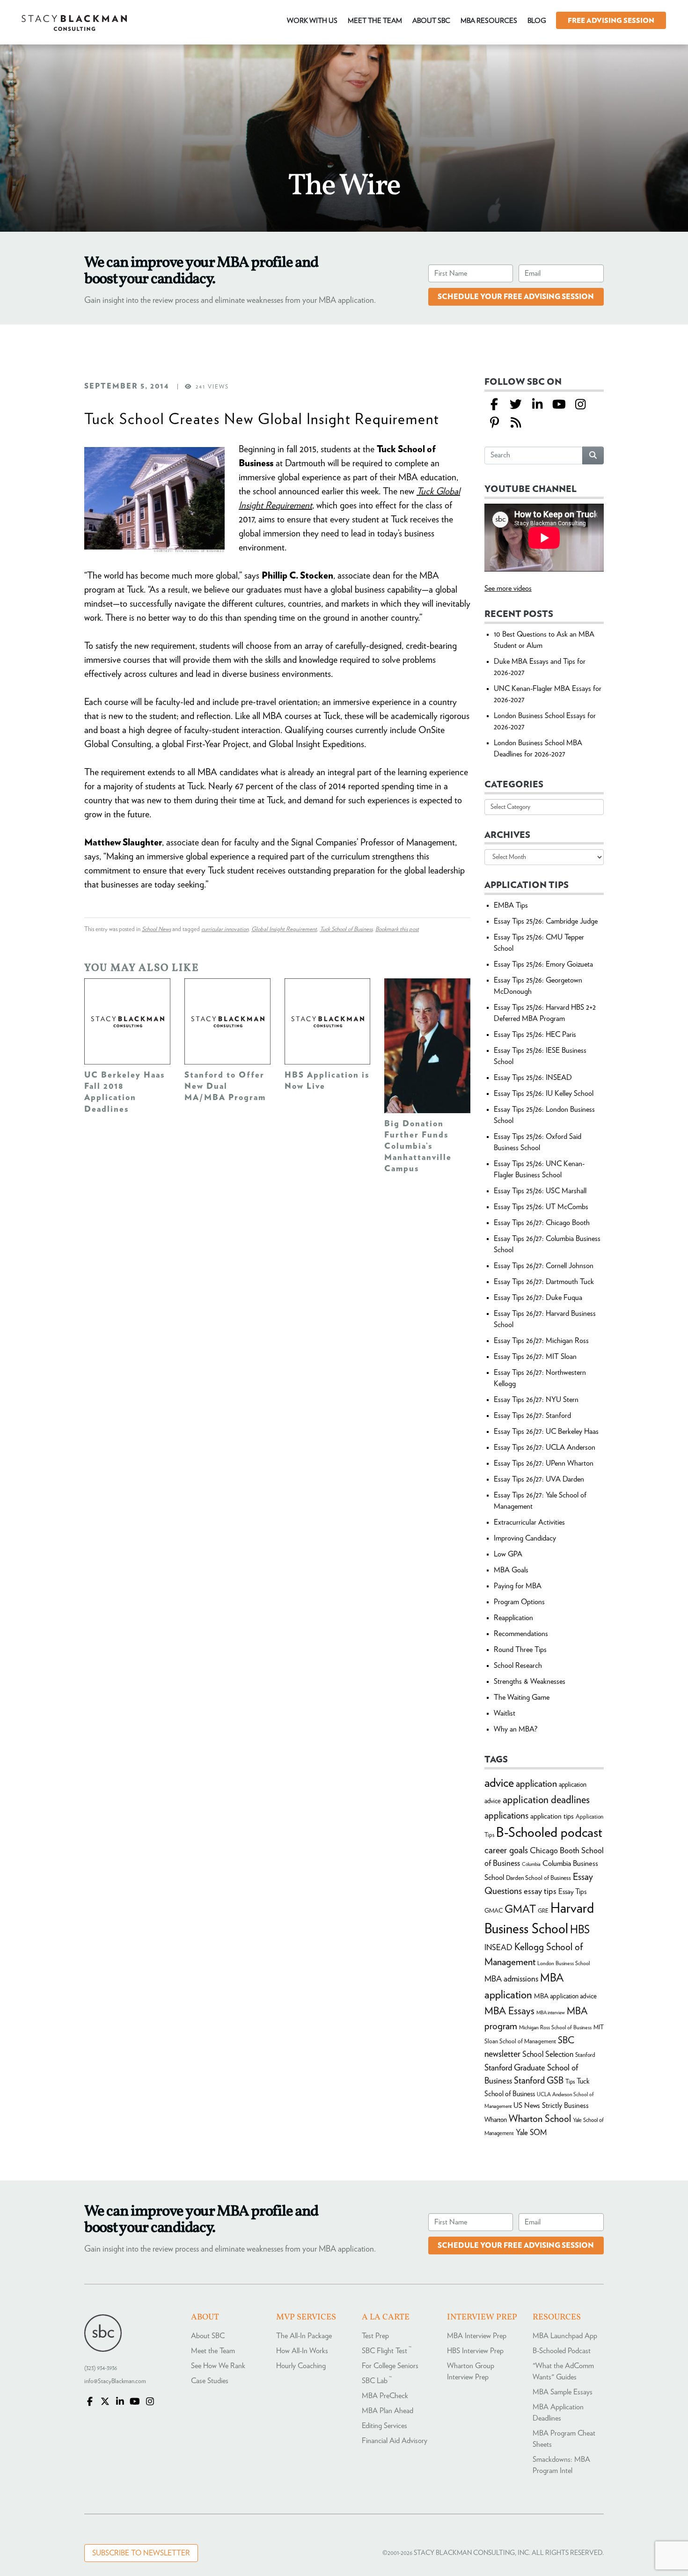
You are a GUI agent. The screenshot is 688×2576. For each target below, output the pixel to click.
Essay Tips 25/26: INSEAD (533, 1078)
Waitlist (505, 1713)
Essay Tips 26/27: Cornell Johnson (544, 1266)
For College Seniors (390, 2366)
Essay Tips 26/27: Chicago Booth (542, 1223)
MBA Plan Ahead (388, 2411)
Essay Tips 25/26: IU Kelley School (544, 1094)
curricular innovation (225, 929)
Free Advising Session (611, 21)
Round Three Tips (520, 1650)
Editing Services (384, 2426)
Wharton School (540, 2119)
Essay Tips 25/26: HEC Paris (535, 1035)
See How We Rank (218, 2366)
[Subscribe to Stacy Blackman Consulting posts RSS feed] (516, 423)
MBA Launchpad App (565, 2336)
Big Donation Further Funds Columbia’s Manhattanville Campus (418, 1146)
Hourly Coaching (301, 2366)
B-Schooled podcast (549, 1833)
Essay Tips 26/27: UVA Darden (539, 1479)
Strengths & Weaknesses (530, 1681)
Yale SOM (531, 2132)
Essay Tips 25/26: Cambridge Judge (546, 921)
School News (156, 929)
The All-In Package (304, 2336)
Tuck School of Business (346, 929)
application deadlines (546, 1800)
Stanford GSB (539, 2081)
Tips (570, 2082)
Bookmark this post (397, 929)
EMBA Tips (511, 905)
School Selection (548, 2054)
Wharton (496, 2120)
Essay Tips (572, 1892)
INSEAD (498, 1948)
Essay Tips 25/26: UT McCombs (541, 1207)
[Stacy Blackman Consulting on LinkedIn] (120, 2402)
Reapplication (513, 1618)
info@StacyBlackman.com (115, 2382)
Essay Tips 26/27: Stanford (532, 1416)
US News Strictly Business (551, 2106)
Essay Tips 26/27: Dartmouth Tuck (544, 1282)
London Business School (564, 1963)
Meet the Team (213, 2351)
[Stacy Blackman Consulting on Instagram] (150, 2402)
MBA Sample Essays (563, 2392)
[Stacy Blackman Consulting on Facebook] (494, 405)
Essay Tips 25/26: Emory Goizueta (543, 964)
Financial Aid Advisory (395, 2441)
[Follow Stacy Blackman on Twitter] (516, 405)
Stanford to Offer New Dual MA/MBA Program (225, 1086)
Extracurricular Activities (529, 1522)
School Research (518, 1666)
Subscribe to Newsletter (141, 2553)
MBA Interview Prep (477, 2336)
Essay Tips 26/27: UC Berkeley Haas (546, 1431)
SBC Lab (377, 2381)
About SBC (208, 2336)
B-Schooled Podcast (562, 2351)
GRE (543, 1911)
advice (499, 1783)
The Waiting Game (522, 1697)
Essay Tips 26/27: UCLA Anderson (545, 1447)
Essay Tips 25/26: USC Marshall (540, 1191)
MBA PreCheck (385, 2396)
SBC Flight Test (387, 2351)
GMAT (520, 1910)
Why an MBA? (516, 1729)
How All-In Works (302, 2351)
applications (506, 1816)
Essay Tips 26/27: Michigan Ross (541, 1341)
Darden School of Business (538, 1878)
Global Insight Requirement (284, 929)
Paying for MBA (518, 1586)
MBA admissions (511, 1979)
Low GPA (508, 1554)
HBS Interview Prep (475, 2351)
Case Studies (210, 2381)
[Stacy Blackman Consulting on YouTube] (135, 2402)
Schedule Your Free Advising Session (516, 297)
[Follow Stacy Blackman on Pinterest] (494, 423)
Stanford (585, 2055)
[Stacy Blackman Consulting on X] (105, 2402)
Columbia (531, 1864)
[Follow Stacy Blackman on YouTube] (559, 405)
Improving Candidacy (525, 1538)
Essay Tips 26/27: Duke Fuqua (538, 1298)
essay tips (540, 1891)
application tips (552, 1816)
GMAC (494, 1911)
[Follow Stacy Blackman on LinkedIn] (537, 405)
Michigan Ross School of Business (555, 2027)
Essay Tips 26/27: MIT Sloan (535, 1357)
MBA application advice (565, 1996)
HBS (580, 1930)
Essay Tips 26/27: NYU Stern (536, 1400)
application (536, 1784)
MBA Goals (511, 1570)
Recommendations (521, 1634)
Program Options (519, 1602)
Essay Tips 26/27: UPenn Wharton (544, 1463)
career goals (506, 1850)
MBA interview (551, 2013)
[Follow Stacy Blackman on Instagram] (580, 405)
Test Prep (375, 2336)
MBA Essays (509, 2011)
